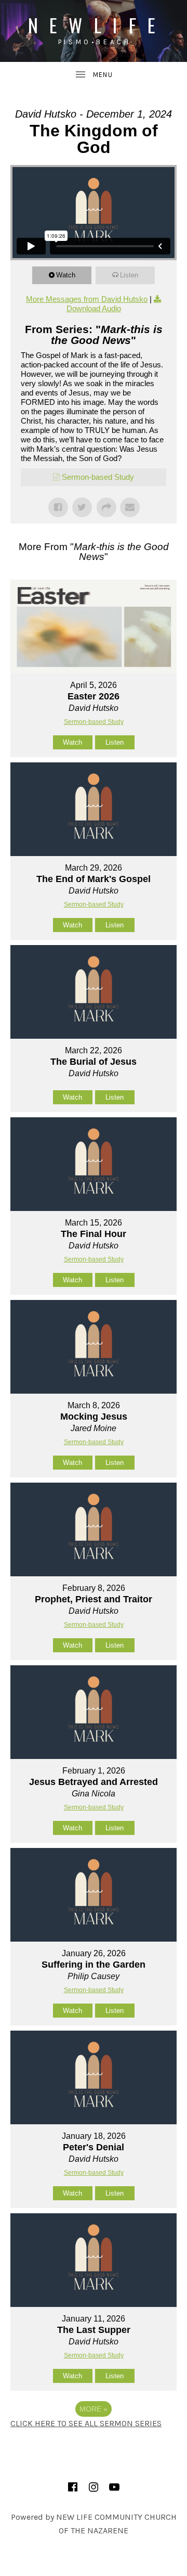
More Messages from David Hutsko (87, 299)
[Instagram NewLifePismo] (94, 2487)
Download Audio (94, 308)
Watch (66, 275)
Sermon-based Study (98, 477)
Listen (129, 275)
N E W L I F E (94, 25)
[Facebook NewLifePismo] (73, 2487)
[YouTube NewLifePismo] (114, 2487)
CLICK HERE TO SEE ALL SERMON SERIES (86, 2423)
